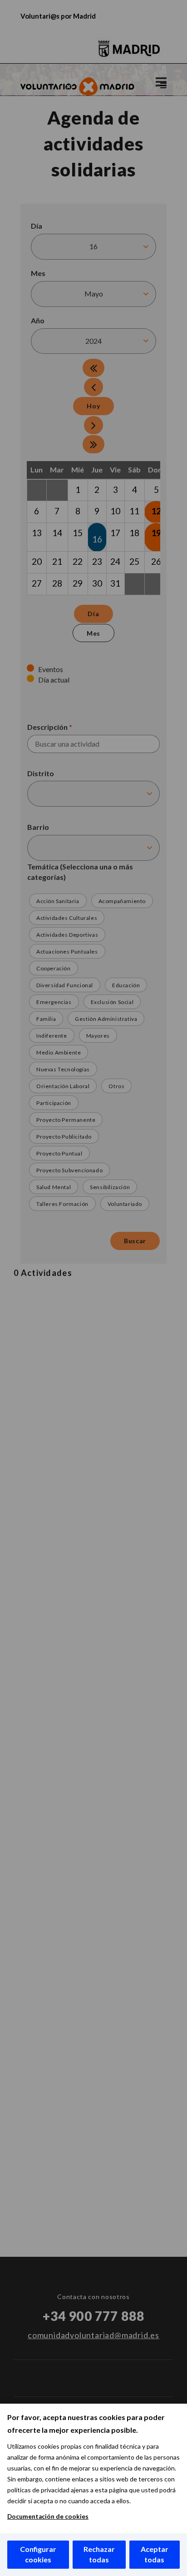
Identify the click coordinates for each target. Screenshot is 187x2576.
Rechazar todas (99, 2554)
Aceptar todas (155, 2554)
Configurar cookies (38, 2554)
